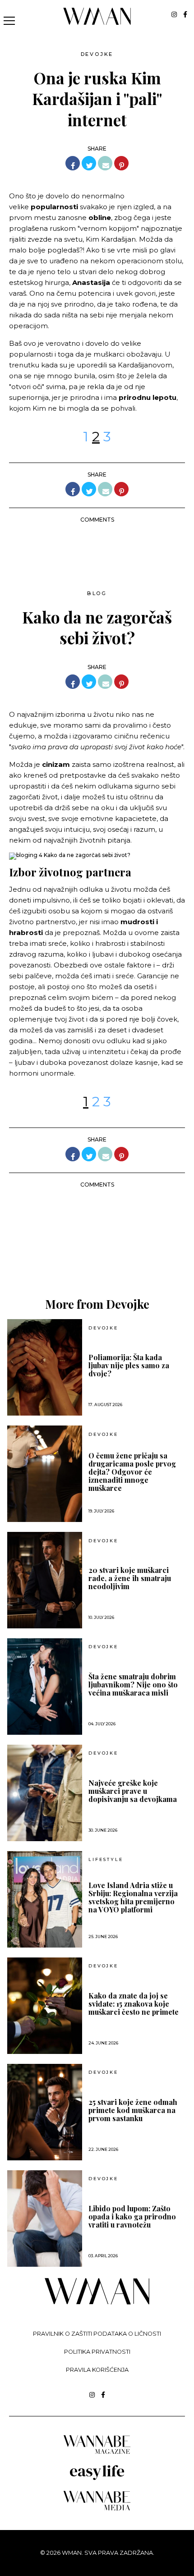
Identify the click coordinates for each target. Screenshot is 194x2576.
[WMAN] (97, 23)
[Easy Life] (97, 2478)
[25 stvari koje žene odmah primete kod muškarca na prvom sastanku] (45, 2112)
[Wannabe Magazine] (97, 2453)
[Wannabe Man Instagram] (174, 14)
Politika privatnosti (97, 2352)
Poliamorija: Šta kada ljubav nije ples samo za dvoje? (129, 1366)
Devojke (97, 54)
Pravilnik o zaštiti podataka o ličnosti (97, 2334)
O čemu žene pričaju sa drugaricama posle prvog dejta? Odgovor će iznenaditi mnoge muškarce (132, 1472)
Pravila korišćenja (97, 2370)
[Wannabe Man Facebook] (185, 14)
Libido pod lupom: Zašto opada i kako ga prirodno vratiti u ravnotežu (132, 2217)
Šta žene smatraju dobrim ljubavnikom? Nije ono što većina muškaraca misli (133, 1685)
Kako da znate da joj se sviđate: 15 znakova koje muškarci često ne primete (134, 2004)
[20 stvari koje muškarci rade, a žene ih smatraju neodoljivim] (45, 1580)
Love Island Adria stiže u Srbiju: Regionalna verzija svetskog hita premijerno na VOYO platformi (133, 1898)
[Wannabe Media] (97, 2509)
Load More (97, 1254)
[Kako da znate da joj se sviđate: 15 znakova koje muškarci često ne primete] (45, 2006)
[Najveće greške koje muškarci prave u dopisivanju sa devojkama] (45, 1793)
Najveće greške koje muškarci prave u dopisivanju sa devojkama (133, 1791)
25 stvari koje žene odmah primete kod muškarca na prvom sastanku (133, 2110)
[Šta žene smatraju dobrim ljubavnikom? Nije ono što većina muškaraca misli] (45, 1687)
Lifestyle (106, 1860)
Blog (97, 593)
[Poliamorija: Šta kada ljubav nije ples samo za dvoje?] (45, 1367)
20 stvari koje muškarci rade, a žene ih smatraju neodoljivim (130, 1578)
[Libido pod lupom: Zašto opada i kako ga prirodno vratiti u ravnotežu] (45, 2218)
